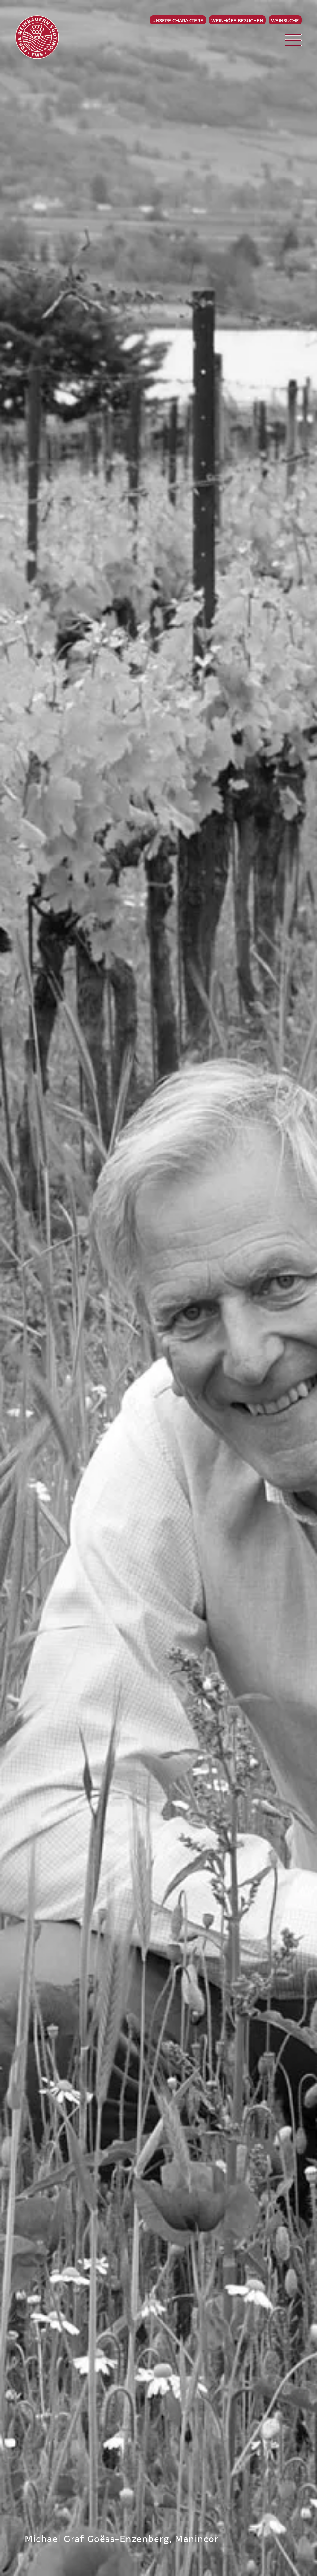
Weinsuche (285, 20)
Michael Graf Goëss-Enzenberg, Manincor (122, 2538)
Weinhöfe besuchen (237, 20)
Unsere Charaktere (178, 20)
